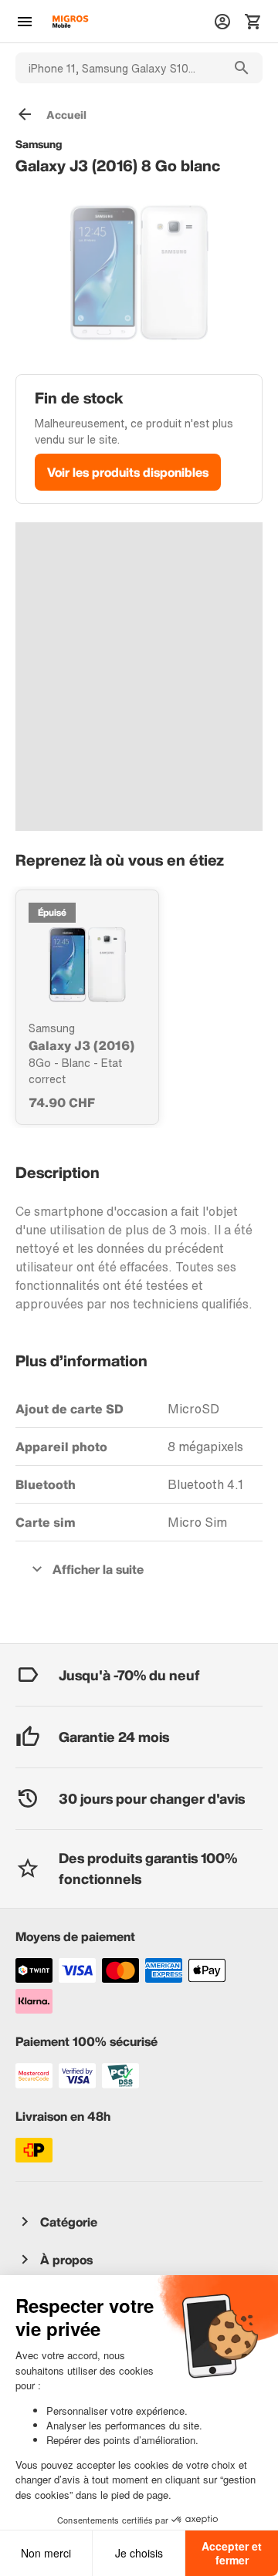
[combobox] (118, 68)
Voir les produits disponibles (128, 472)
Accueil (66, 115)
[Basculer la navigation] (25, 22)
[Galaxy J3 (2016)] (87, 964)
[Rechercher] (242, 68)
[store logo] (70, 22)
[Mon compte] (222, 22)
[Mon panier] (253, 22)
